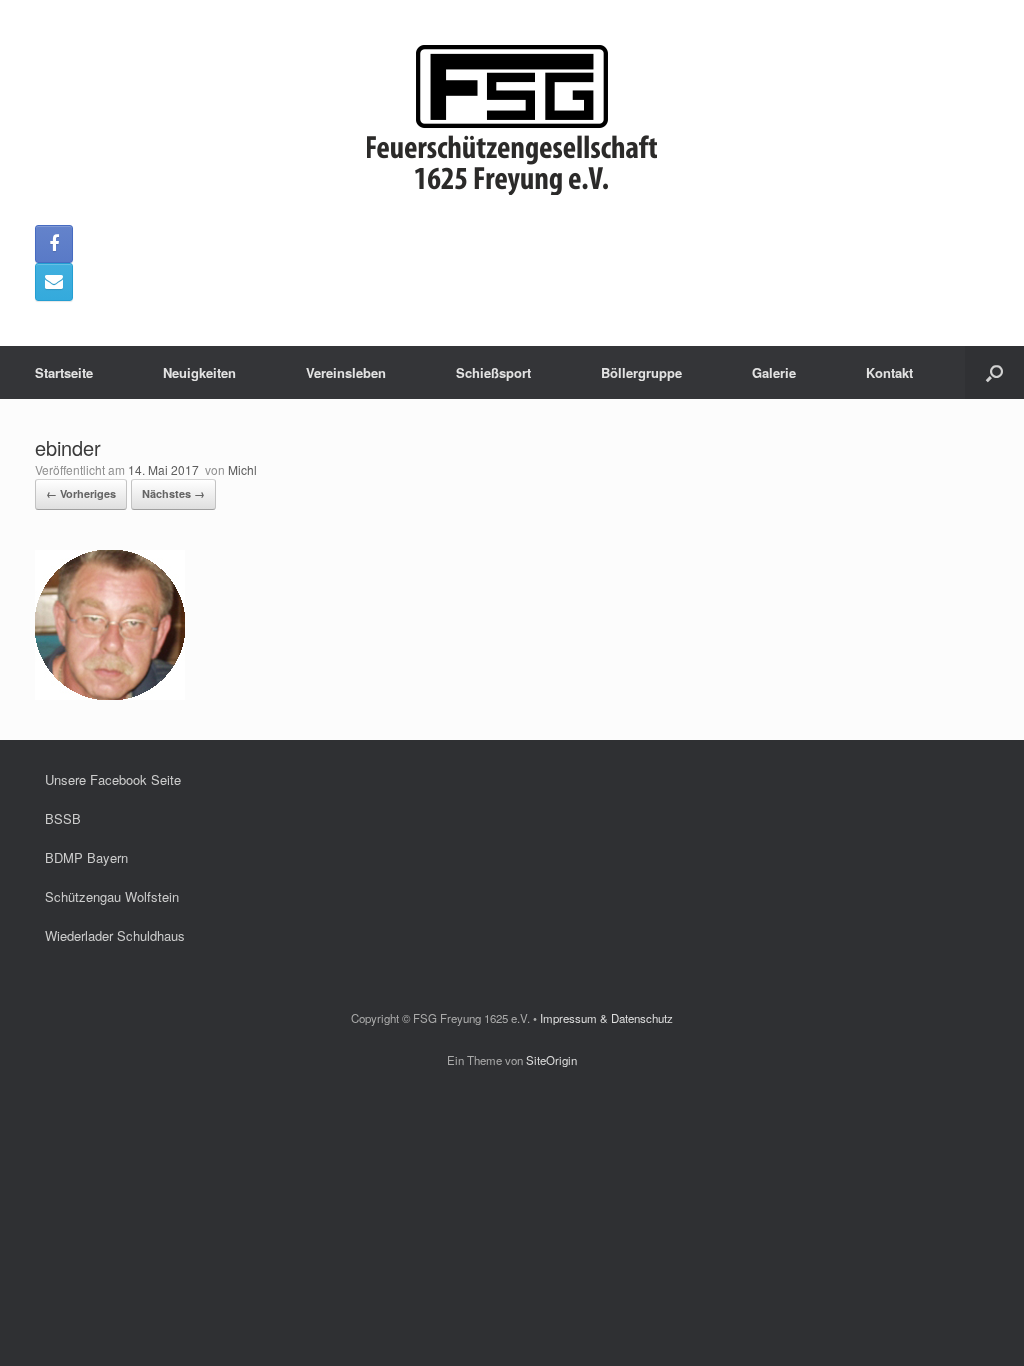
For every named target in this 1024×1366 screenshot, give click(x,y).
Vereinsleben (346, 372)
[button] (994, 372)
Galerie (774, 372)
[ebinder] (110, 694)
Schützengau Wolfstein (112, 896)
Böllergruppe (641, 372)
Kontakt (889, 372)
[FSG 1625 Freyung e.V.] (512, 120)
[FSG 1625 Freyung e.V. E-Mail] (54, 282)
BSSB (63, 818)
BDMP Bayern (86, 857)
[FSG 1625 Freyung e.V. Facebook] (54, 244)
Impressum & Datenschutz (606, 1018)
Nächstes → (173, 493)
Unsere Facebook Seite (113, 779)
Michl (242, 469)
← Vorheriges (81, 493)
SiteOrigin (551, 1060)
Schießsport (493, 372)
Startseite (64, 372)
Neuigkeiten (199, 372)
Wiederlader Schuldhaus (115, 935)
